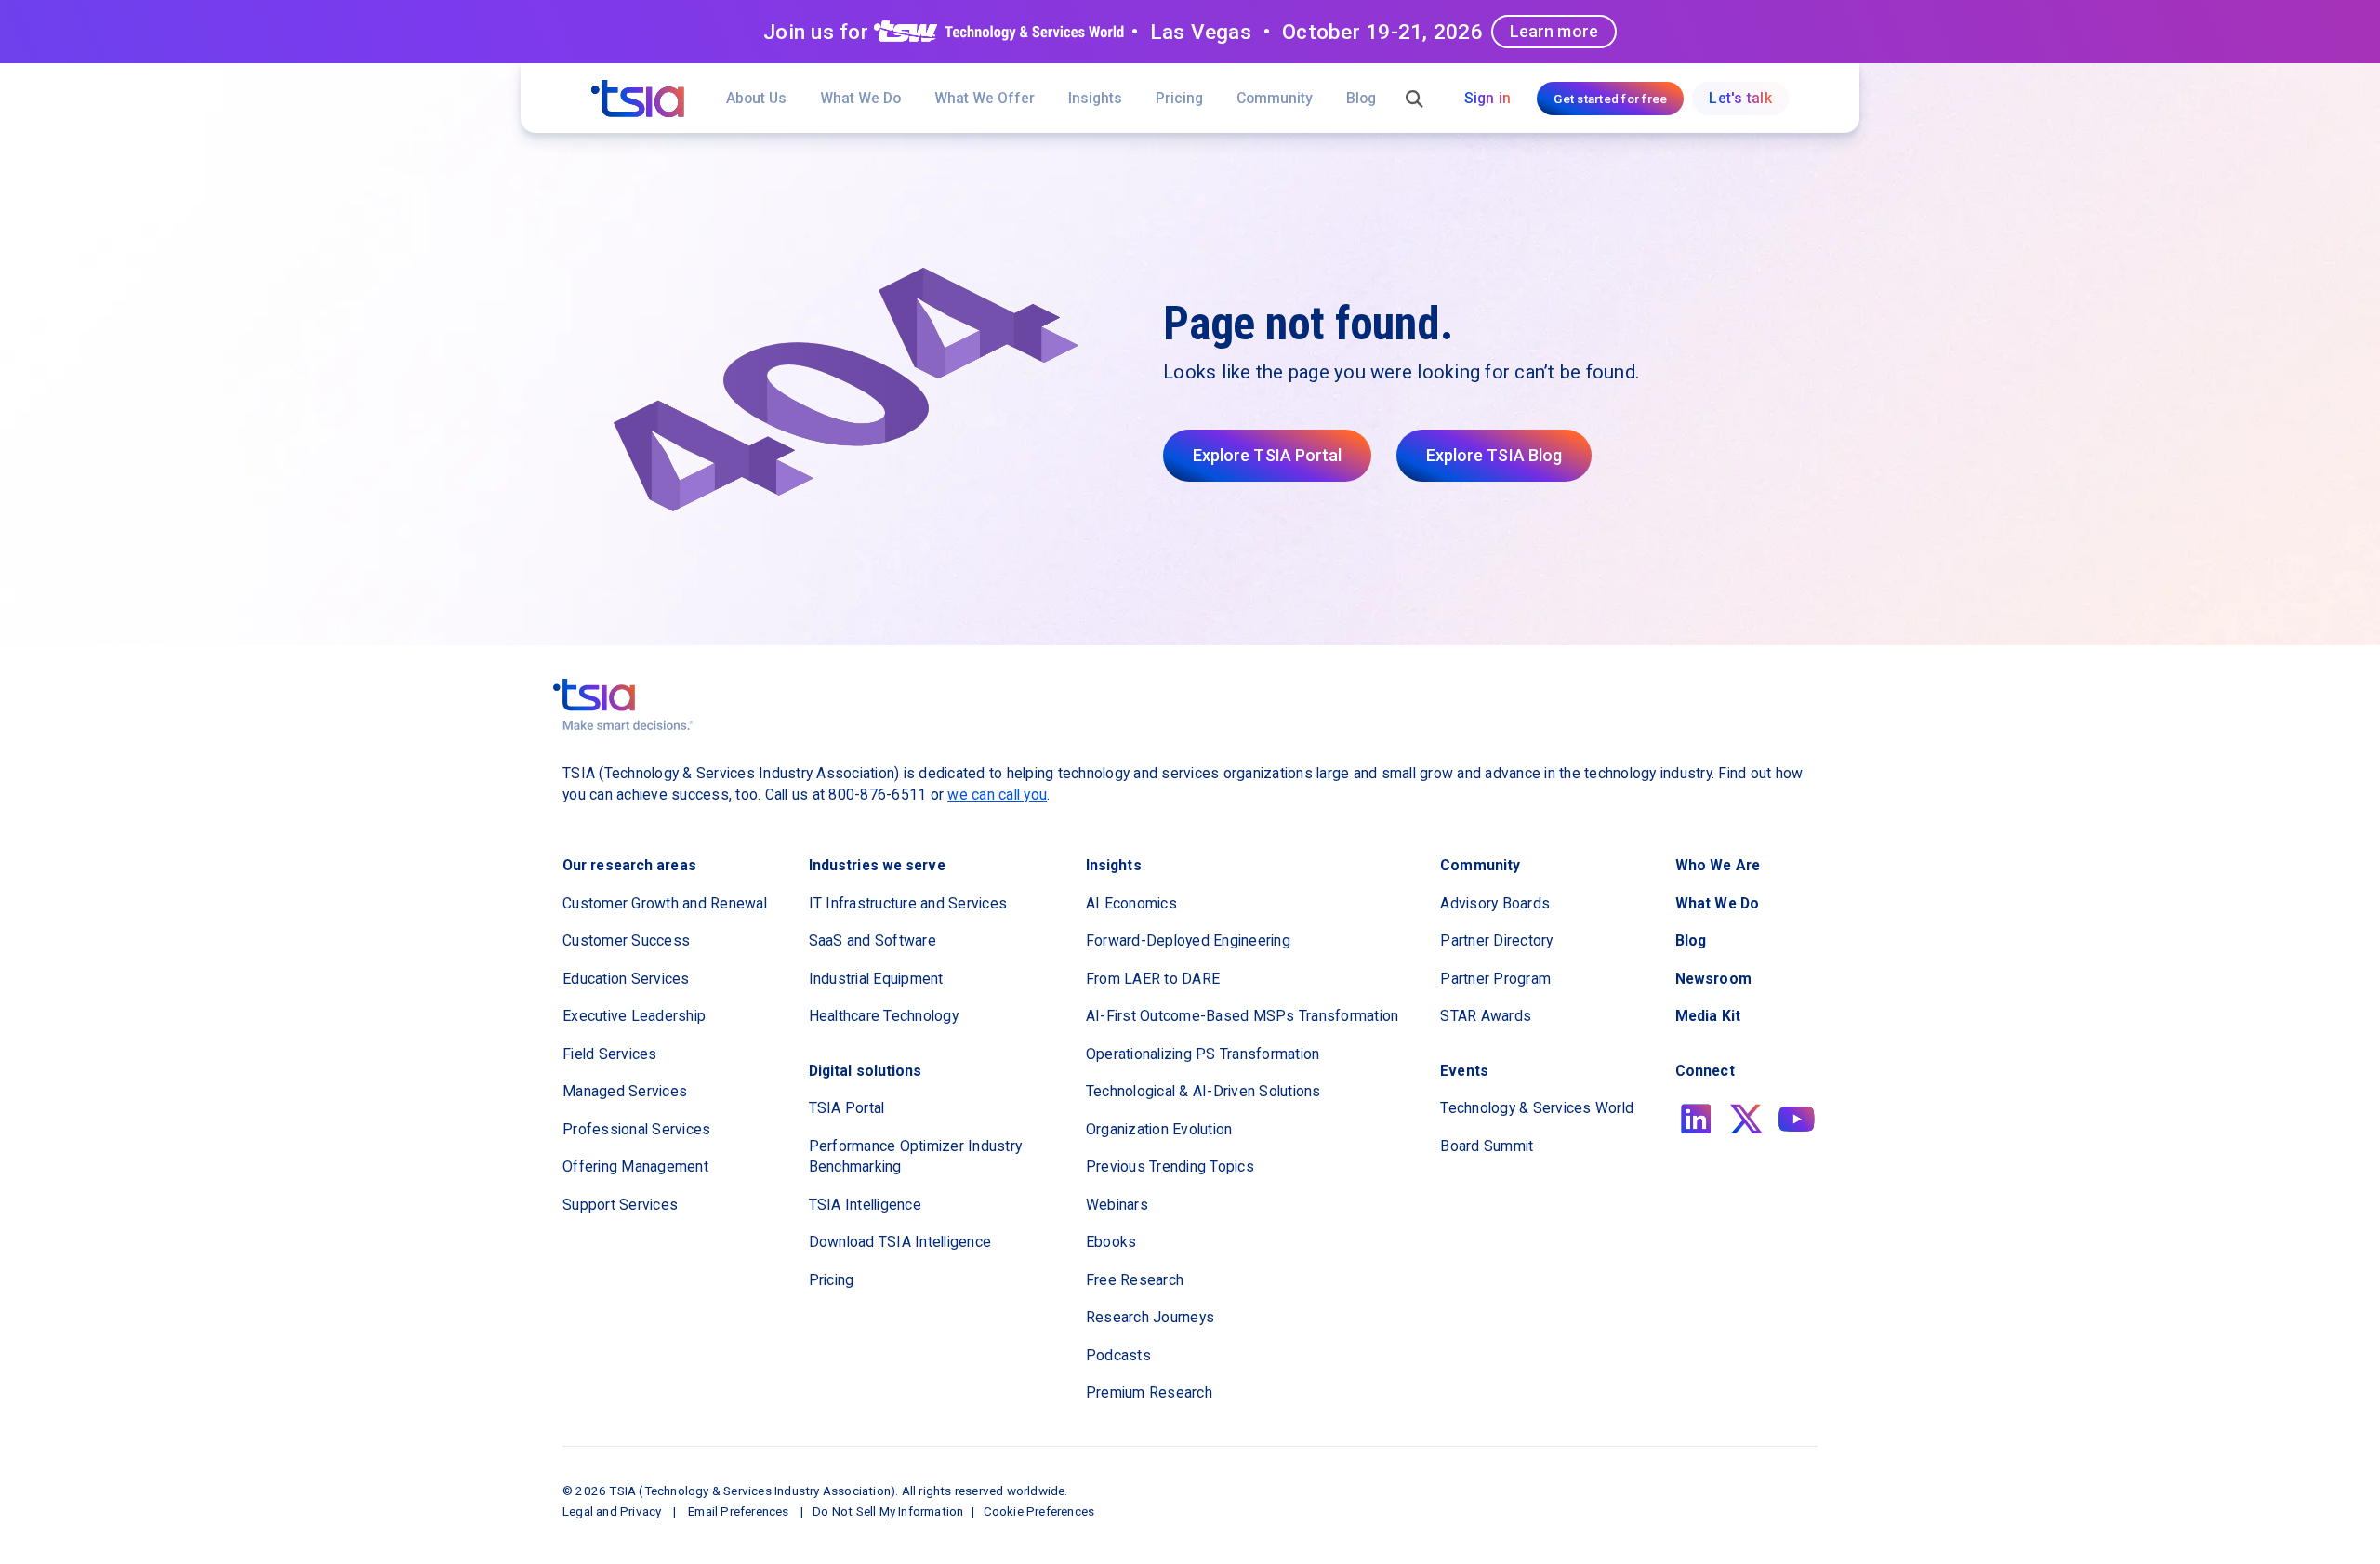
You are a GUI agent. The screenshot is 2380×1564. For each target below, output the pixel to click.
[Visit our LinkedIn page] (1696, 1119)
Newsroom (1713, 979)
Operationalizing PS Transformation (1203, 1054)
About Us (756, 98)
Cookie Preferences (1039, 1511)
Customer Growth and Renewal (665, 903)
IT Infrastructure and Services (908, 903)
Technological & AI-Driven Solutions (1203, 1091)
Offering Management (635, 1166)
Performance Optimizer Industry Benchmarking (916, 1157)
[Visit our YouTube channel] (1797, 1119)
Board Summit (1487, 1146)
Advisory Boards (1495, 903)
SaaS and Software (873, 941)
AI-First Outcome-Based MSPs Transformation (1243, 1016)
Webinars (1117, 1205)
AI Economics (1131, 903)
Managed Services (625, 1091)
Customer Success (626, 941)
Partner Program (1495, 979)
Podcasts (1118, 1355)
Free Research (1135, 1280)
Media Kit (1708, 1016)
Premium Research (1149, 1392)
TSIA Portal (847, 1108)
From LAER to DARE (1153, 979)
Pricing (1179, 98)
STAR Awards (1486, 1016)
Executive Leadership (634, 1016)
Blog (1361, 98)
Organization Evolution (1159, 1129)
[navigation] (638, 99)
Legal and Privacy (612, 1511)
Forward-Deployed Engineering (1188, 941)
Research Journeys (1150, 1317)
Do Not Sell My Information (888, 1511)
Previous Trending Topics (1170, 1166)
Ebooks (1111, 1242)
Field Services (610, 1054)
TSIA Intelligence (865, 1205)
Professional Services (636, 1129)
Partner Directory (1496, 941)
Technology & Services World (1537, 1108)
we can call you (997, 795)
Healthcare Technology (884, 1016)
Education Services (626, 979)
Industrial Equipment (876, 979)
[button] (985, 98)
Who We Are (1718, 865)
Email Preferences (738, 1511)
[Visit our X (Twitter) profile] (1746, 1119)
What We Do (860, 98)
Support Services (620, 1205)
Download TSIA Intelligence (900, 1242)
